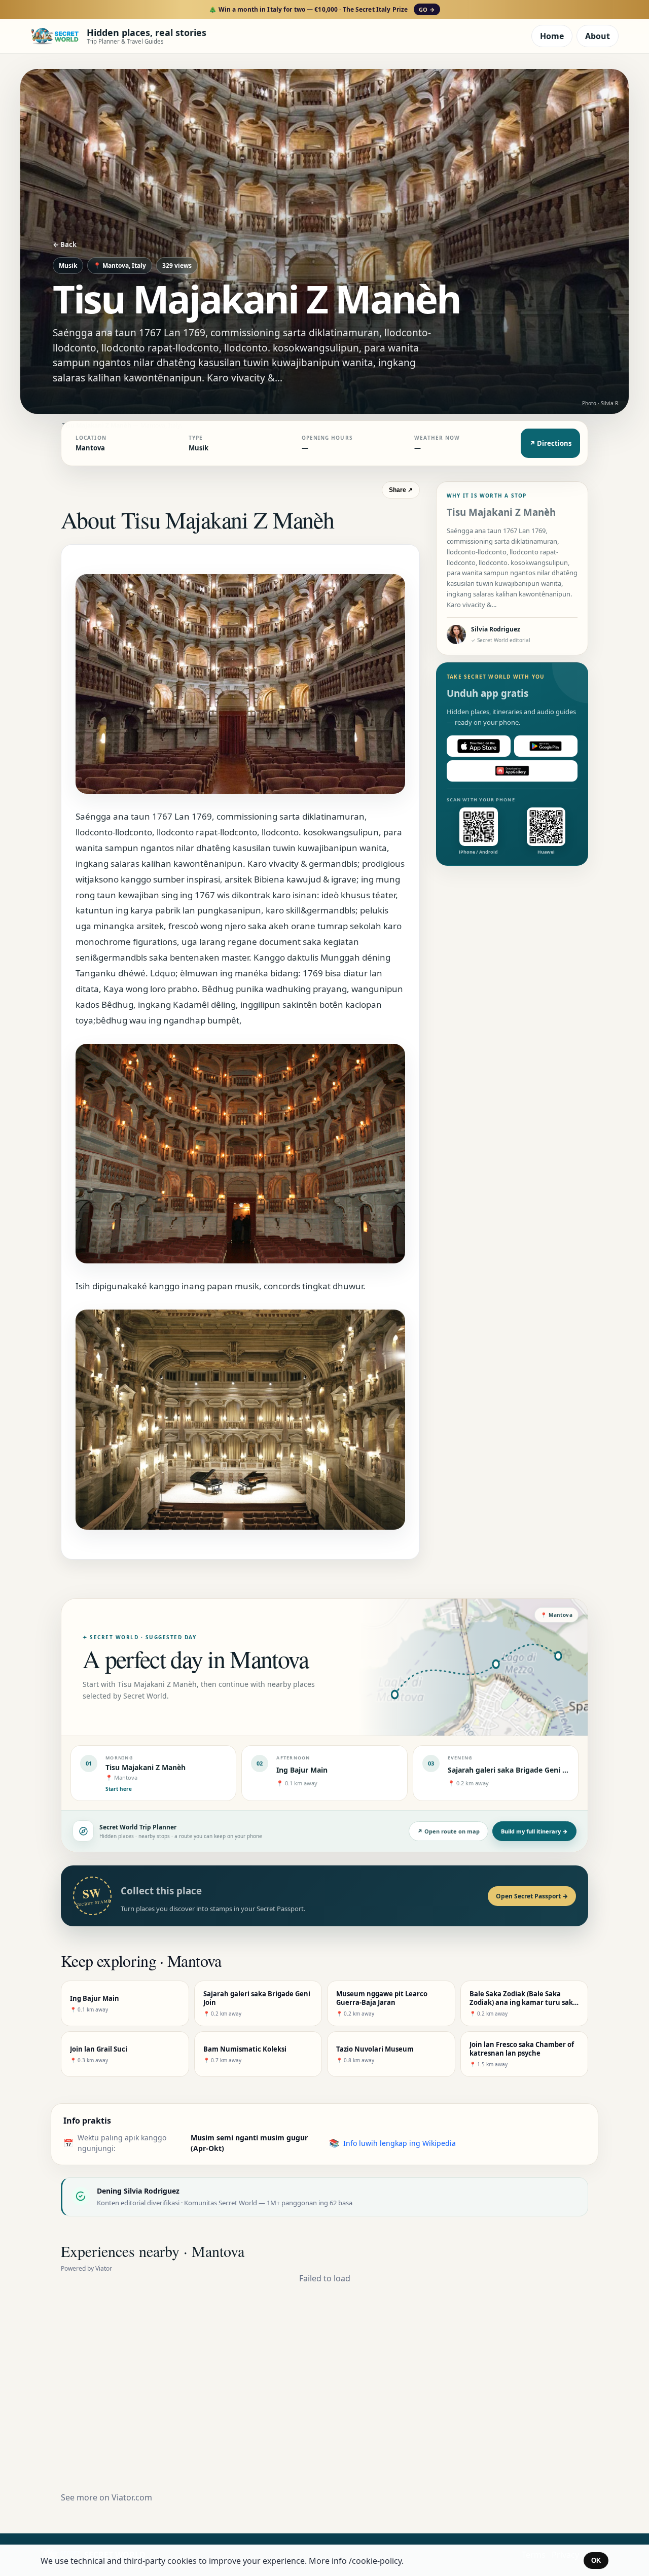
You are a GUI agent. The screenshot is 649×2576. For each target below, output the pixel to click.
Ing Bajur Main (302, 1770)
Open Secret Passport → (532, 1896)
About (598, 36)
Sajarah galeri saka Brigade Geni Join (512, 1770)
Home (552, 36)
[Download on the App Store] (479, 746)
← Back (65, 244)
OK (596, 2561)
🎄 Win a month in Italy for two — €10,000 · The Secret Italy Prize (322, 9)
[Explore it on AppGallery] (512, 771)
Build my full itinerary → (534, 1831)
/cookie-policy (375, 2561)
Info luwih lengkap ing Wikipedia (400, 2143)
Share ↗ (401, 490)
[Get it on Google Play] (546, 746)
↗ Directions (550, 443)
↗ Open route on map (448, 1831)
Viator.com (132, 2497)
